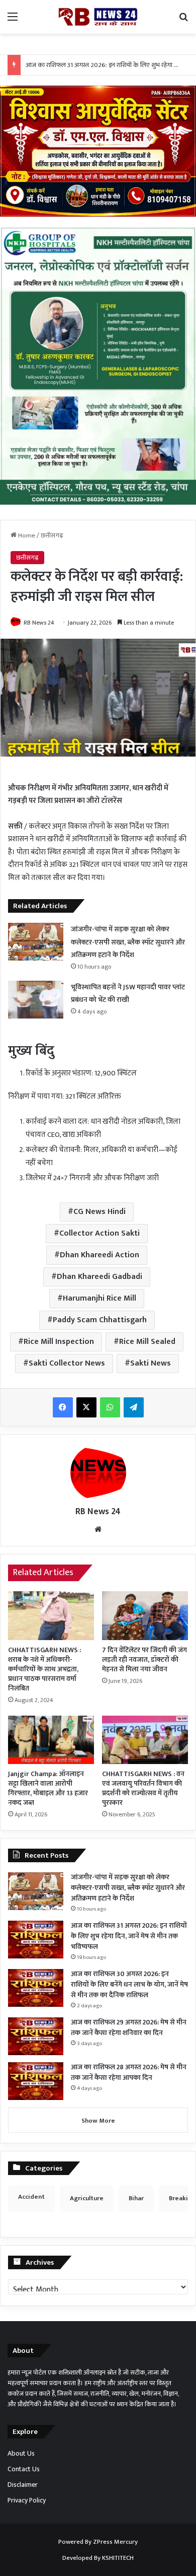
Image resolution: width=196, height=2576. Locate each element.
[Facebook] (63, 1407)
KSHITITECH (118, 2558)
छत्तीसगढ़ (52, 535)
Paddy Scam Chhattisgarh (100, 1320)
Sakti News (151, 1363)
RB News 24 (39, 623)
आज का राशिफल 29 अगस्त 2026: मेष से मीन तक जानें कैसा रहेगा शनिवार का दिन (129, 2027)
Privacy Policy (27, 2500)
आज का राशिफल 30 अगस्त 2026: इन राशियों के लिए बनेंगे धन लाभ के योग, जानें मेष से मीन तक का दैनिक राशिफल (129, 1984)
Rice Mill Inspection (59, 1342)
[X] (86, 1407)
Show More (98, 2121)
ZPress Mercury (115, 2542)
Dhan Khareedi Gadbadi (100, 1277)
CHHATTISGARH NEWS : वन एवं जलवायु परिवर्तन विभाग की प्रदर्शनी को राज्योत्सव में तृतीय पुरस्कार (143, 1788)
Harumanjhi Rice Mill (100, 1298)
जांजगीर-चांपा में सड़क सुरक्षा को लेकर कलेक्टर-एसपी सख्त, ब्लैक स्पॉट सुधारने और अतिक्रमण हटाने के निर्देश (128, 942)
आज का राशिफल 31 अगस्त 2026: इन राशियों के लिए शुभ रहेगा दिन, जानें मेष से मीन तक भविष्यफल (129, 1936)
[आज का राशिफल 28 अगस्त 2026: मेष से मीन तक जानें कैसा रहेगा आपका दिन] (36, 2081)
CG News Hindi (100, 1212)
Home (26, 535)
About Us (21, 2454)
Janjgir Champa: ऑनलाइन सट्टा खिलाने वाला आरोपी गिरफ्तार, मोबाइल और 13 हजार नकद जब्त (48, 1788)
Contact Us (24, 2469)
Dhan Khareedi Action (100, 1255)
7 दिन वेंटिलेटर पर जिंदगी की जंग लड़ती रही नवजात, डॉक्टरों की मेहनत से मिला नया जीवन (144, 1659)
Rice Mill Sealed (147, 1342)
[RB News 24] (98, 17)
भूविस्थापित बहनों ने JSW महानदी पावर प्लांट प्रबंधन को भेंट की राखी (128, 994)
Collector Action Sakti (100, 1233)
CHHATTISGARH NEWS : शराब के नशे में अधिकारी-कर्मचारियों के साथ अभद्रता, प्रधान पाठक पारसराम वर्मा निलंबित (44, 1669)
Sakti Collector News (67, 1363)
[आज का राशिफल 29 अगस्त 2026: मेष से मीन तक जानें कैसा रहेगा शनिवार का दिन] (36, 2036)
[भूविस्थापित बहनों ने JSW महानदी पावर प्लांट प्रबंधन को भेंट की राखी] (36, 1000)
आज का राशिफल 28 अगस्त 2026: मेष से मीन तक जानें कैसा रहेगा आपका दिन (129, 2072)
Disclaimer (23, 2485)
